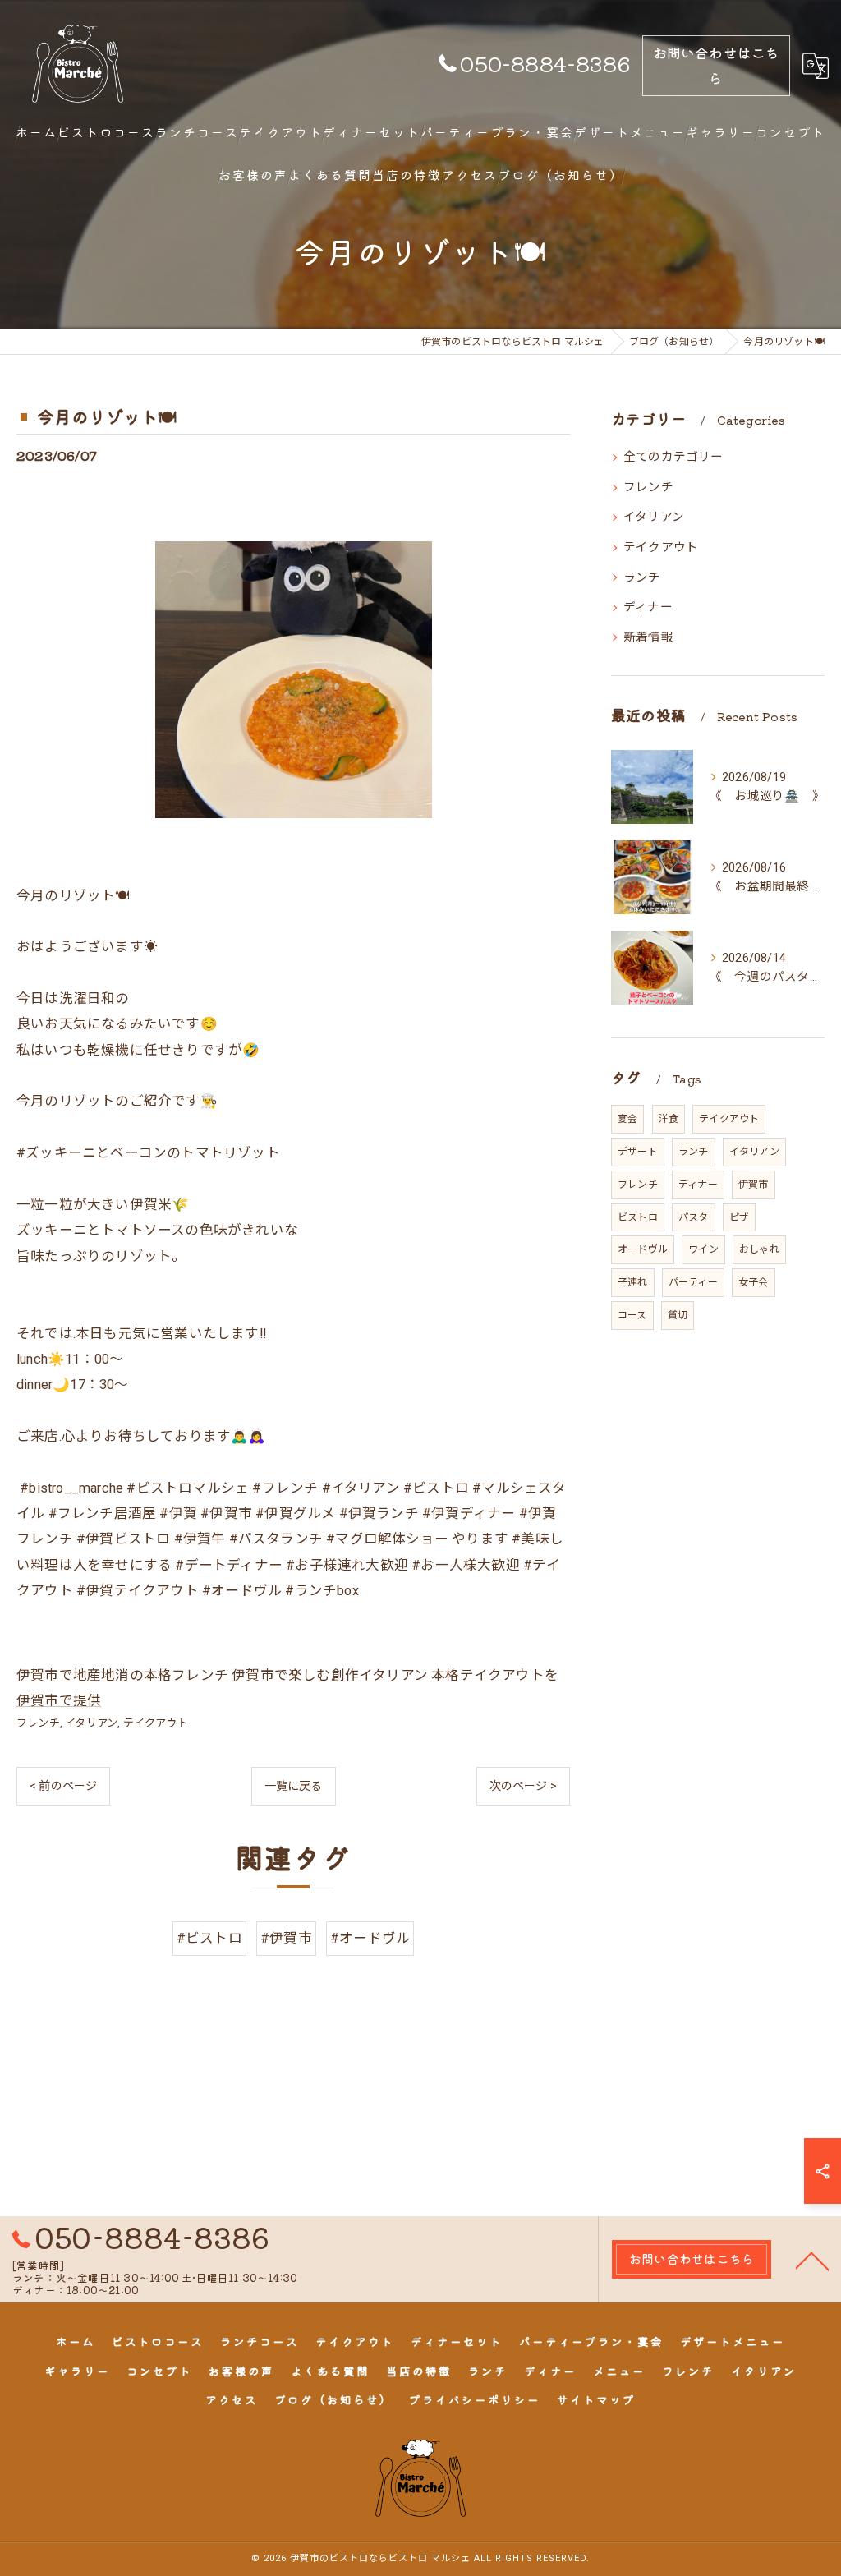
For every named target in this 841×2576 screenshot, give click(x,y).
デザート (638, 1152)
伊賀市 (754, 1184)
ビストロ (638, 1217)
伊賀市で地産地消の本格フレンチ (122, 1675)
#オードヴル (370, 1938)
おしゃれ (759, 1249)
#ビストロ (209, 1938)
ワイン (703, 1249)
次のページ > (523, 1786)
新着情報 (648, 638)
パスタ (694, 1217)
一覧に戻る (294, 1786)
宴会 (627, 1119)
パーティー (693, 1282)
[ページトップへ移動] (812, 2260)
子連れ (633, 1282)
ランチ (642, 578)
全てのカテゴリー (673, 457)
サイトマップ (596, 2399)
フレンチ (38, 1723)
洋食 (669, 1119)
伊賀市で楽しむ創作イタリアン (330, 1675)
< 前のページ (63, 1786)
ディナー (648, 607)
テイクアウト (156, 1723)
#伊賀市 (286, 1938)
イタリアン (91, 1723)
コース (632, 1315)
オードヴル (643, 1249)
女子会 (754, 1282)
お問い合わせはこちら (717, 65)
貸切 (678, 1315)
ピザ (739, 1217)
